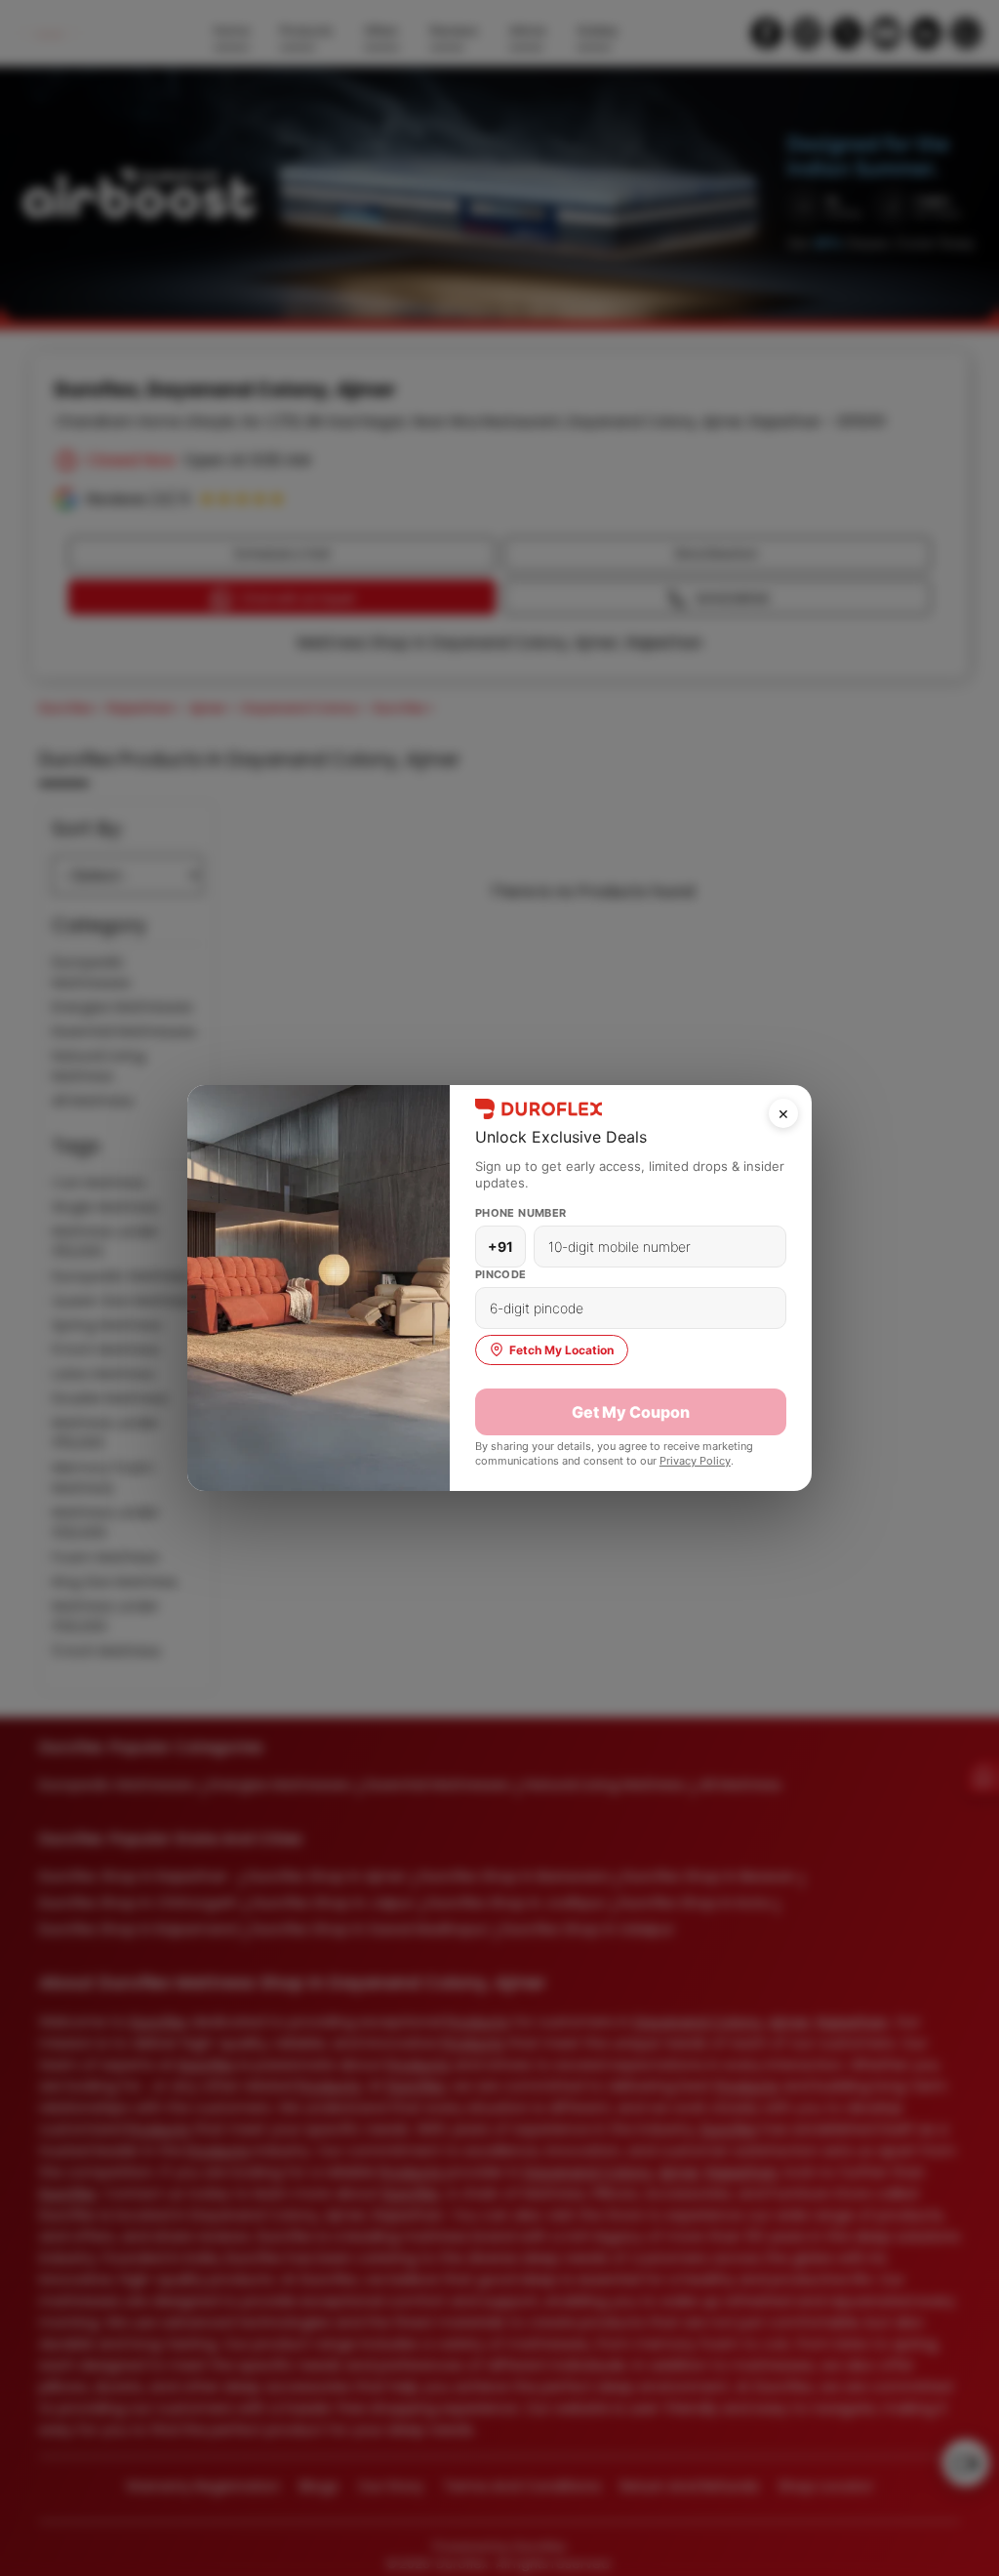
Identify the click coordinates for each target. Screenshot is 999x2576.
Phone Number (521, 1213)
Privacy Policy (695, 1461)
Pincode (501, 1274)
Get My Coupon (631, 1412)
